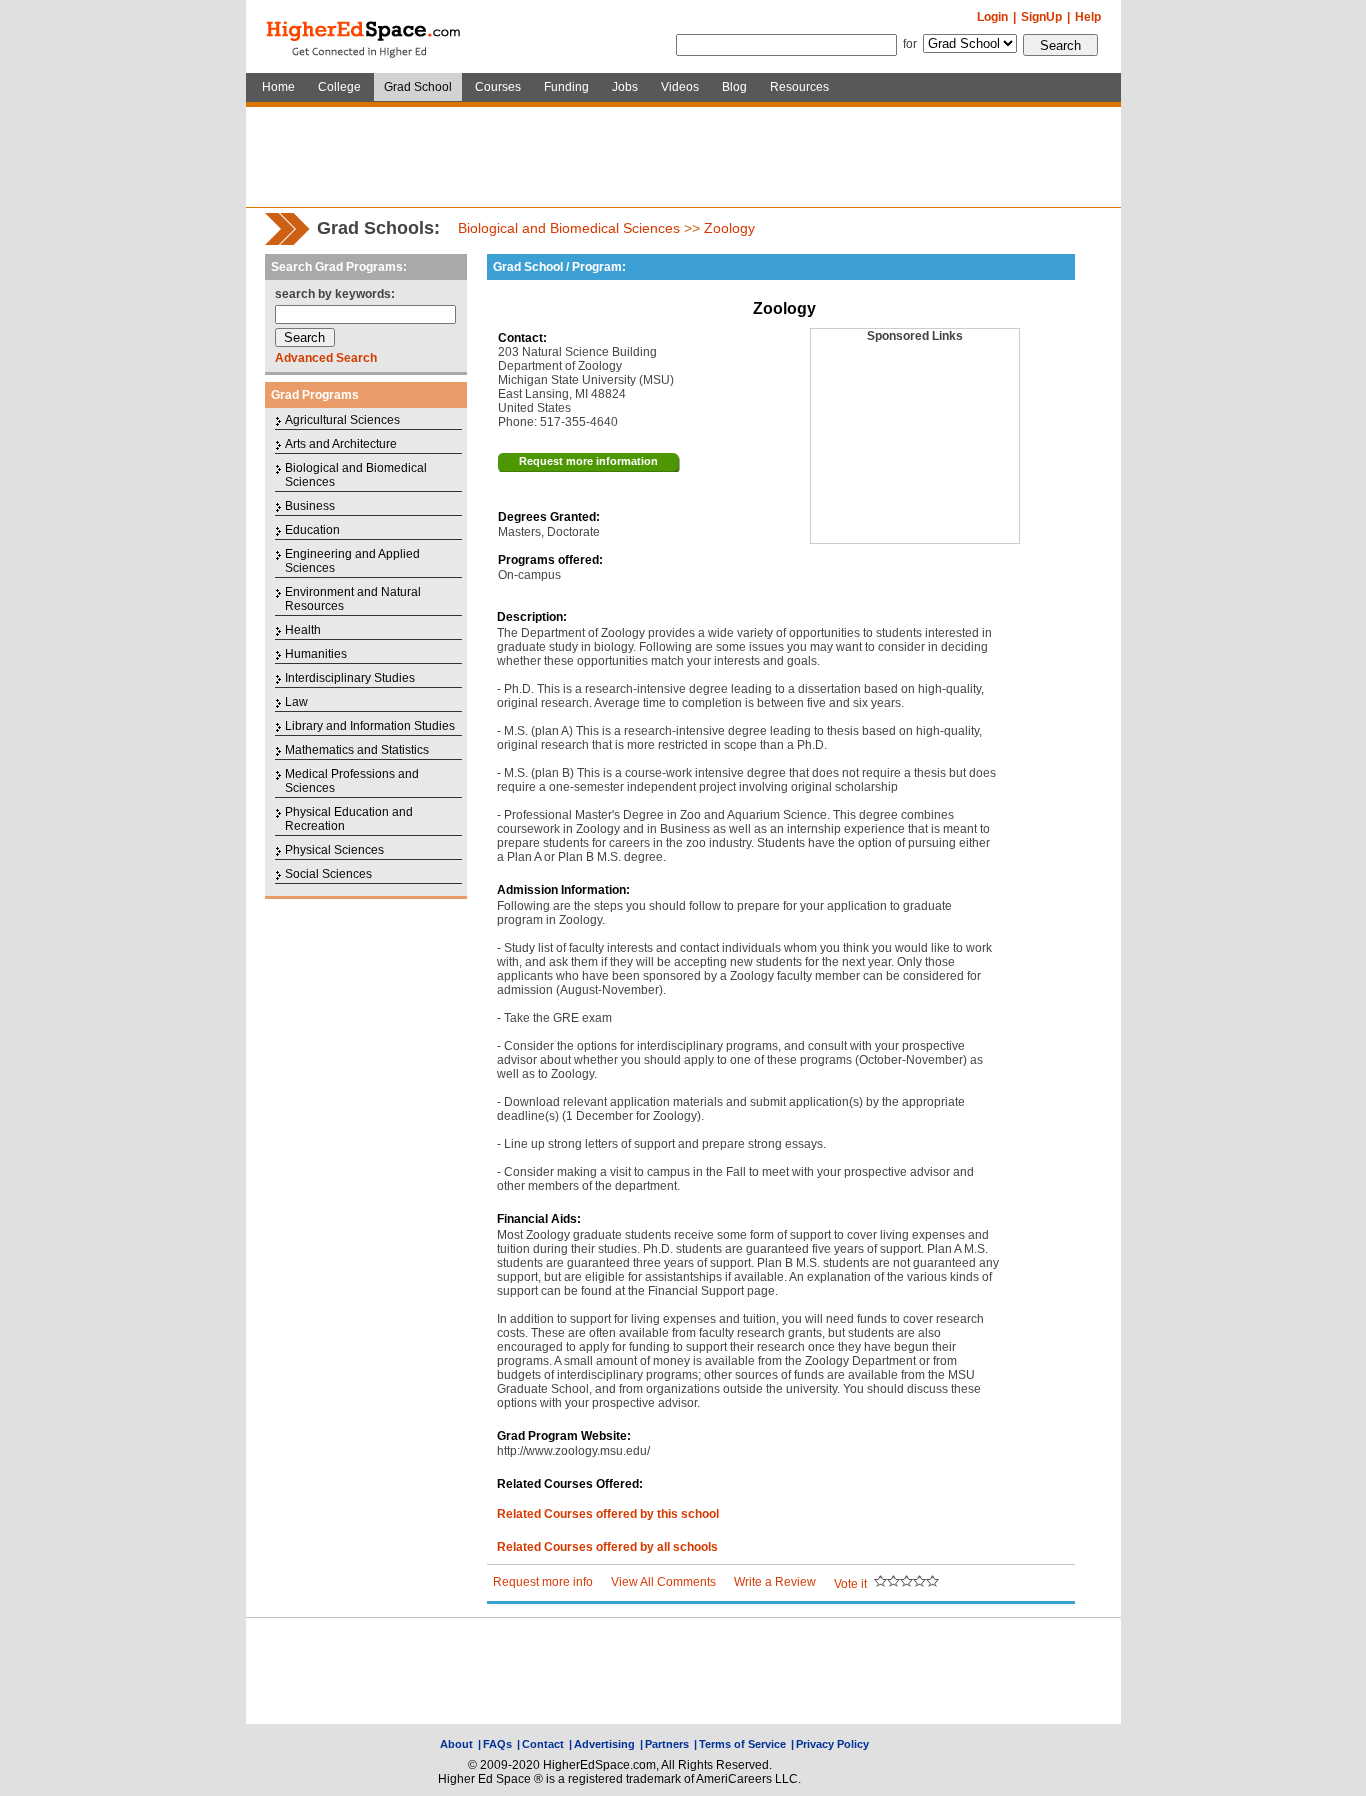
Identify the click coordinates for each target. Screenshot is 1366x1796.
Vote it (850, 1584)
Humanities (316, 654)
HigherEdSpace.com (365, 37)
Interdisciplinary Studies (350, 678)
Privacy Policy (832, 1744)
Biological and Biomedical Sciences (569, 228)
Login (992, 17)
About (456, 1744)
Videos (680, 87)
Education (312, 530)
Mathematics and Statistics (357, 750)
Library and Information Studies (370, 726)
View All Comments (663, 1582)
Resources (799, 87)
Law (296, 702)
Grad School (418, 87)
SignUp (1041, 17)
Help (1088, 17)
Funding (566, 87)
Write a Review (775, 1582)
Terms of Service (742, 1744)
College (339, 87)
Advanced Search (326, 358)
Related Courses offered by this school (608, 1514)
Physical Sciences (334, 850)
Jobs (625, 87)
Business (310, 506)
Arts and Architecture (341, 444)
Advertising (604, 1744)
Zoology (729, 228)
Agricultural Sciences (342, 420)
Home (278, 87)
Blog (734, 87)
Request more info (543, 1582)
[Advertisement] (683, 157)
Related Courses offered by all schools (607, 1547)
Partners (667, 1744)
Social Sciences (328, 874)
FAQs (497, 1744)
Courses (498, 87)
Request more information (588, 461)
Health (303, 630)
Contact (543, 1744)
